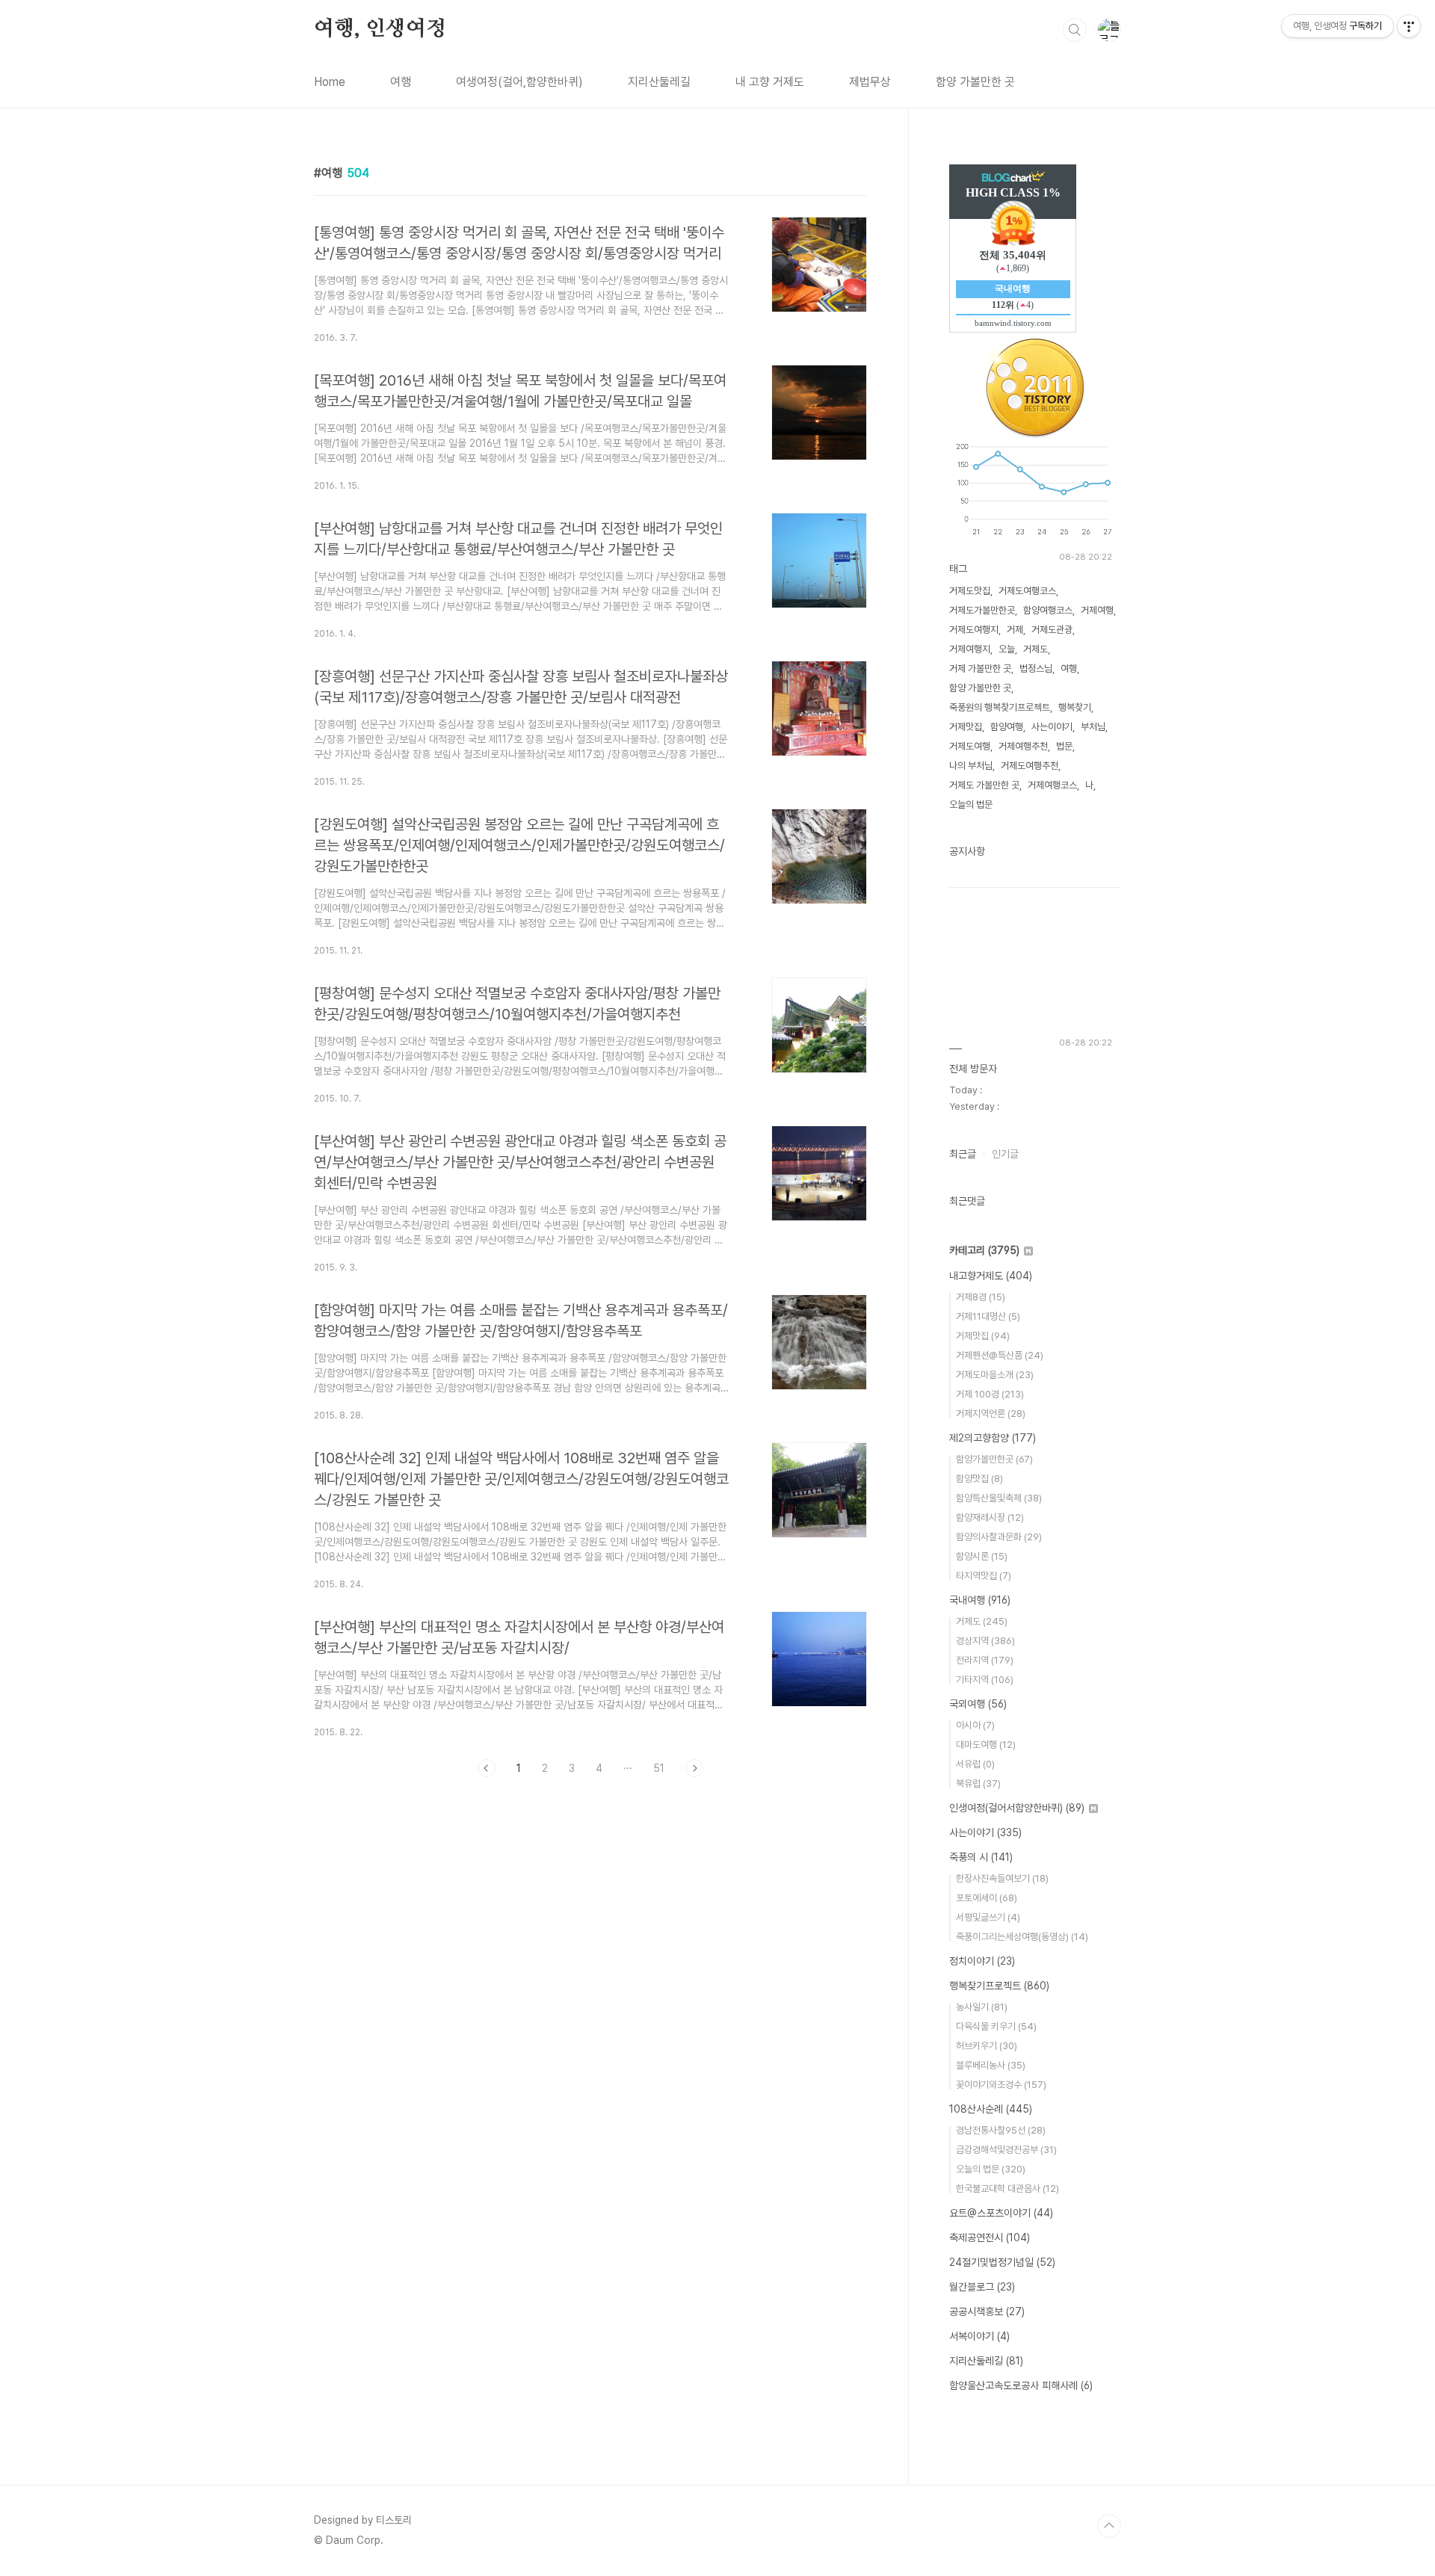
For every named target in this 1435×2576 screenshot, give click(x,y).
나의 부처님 (971, 766)
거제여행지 (970, 649)
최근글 (963, 1154)
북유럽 (978, 1783)
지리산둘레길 (659, 82)
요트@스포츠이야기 (1001, 2213)
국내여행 (980, 1600)
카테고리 (984, 1250)
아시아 (975, 1725)
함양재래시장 (990, 1517)
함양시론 (982, 1556)
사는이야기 (1052, 727)
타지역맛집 (984, 1576)
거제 (1015, 630)
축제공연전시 (990, 2237)
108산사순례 (991, 2109)
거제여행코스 (1052, 785)
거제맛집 (966, 727)
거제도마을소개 (995, 1375)
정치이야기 (982, 1961)
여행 (401, 82)
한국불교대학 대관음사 (1007, 2189)
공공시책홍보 (987, 2311)
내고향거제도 (991, 1276)
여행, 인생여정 (380, 29)
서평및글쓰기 (988, 1917)
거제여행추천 (1023, 746)
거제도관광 (1052, 630)
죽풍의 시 (981, 1857)
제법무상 (870, 82)
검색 (1075, 30)
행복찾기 (1075, 707)
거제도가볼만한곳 (982, 610)
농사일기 (982, 2007)
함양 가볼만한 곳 (975, 82)
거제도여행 (970, 746)
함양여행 (1007, 727)
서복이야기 (979, 2336)
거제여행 (1097, 610)
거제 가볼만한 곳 (980, 668)
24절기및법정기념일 (1002, 2262)
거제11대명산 (988, 1316)
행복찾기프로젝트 (999, 1986)
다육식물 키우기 (996, 2026)
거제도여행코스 (1027, 591)
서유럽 (975, 1764)
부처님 (1093, 727)
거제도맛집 (970, 591)
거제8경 (981, 1297)
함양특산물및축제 (999, 1498)
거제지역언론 (991, 1414)
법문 (1064, 746)
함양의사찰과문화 (999, 1537)
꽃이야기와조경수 (1001, 2085)
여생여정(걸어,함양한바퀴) (519, 82)
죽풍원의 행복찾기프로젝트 (1000, 707)
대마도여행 (986, 1745)
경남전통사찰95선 (1001, 2130)
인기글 (1005, 1154)
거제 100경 (990, 1394)
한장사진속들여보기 (1002, 1878)
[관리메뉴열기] (1409, 26)
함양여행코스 (1048, 610)
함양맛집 (979, 1479)
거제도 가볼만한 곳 (984, 785)
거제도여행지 (974, 630)
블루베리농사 (991, 2065)
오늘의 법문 (971, 804)
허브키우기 (987, 2046)
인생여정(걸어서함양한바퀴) (1017, 1808)
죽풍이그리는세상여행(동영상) (1022, 1937)
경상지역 (985, 1641)
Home (330, 82)
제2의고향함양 (993, 1438)
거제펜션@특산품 (1000, 1355)
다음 (694, 1768)
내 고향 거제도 (770, 82)
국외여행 (978, 1704)
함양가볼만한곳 (994, 1459)
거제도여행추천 (1030, 766)
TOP (1109, 2526)
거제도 (1036, 649)
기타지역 (985, 1680)
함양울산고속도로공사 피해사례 (1021, 2385)
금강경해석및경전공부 (1006, 2150)
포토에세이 (987, 1898)
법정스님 (1036, 668)
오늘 (1007, 649)
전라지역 (985, 1660)
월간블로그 (982, 2287)
